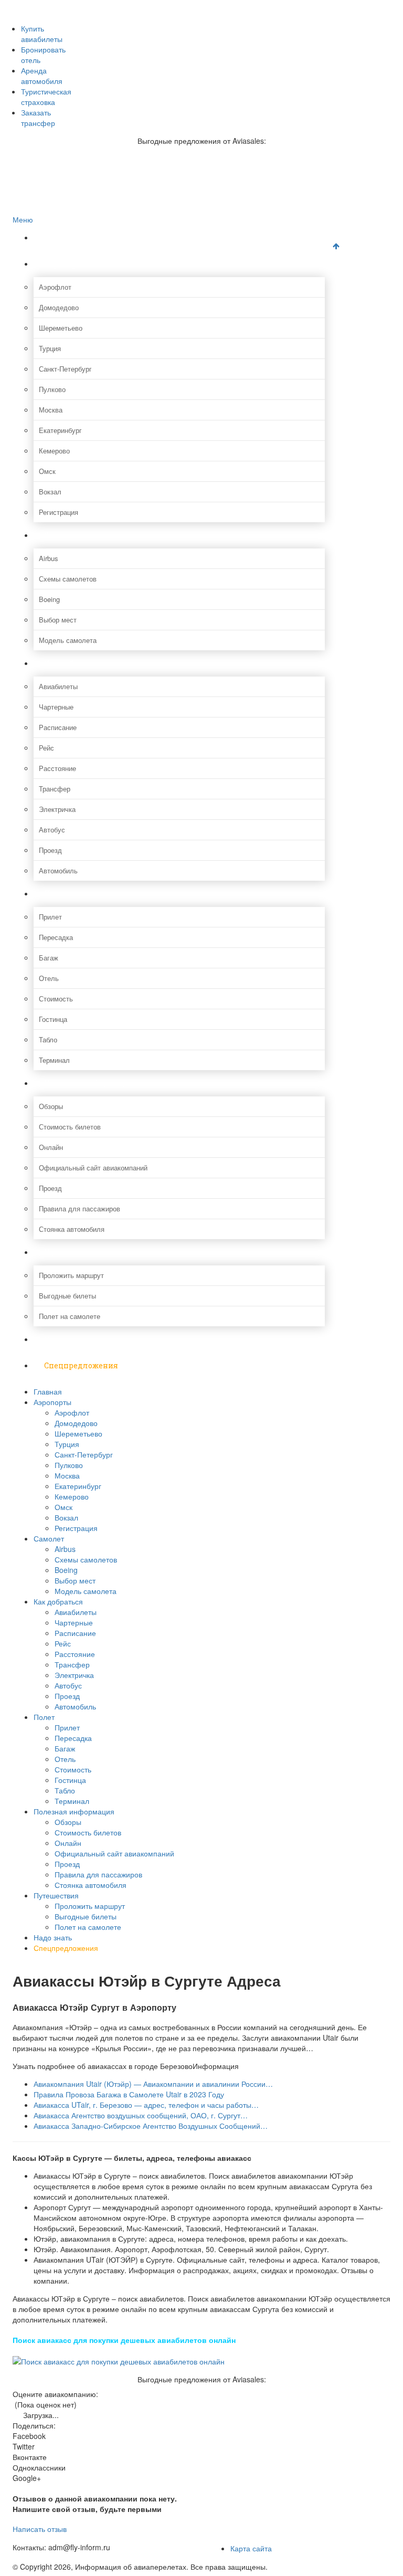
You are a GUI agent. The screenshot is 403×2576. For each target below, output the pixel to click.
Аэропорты (66, 264)
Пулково (52, 389)
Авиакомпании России (69, 6)
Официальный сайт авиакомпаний (93, 1168)
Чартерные (56, 707)
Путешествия (70, 1252)
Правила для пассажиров (79, 1208)
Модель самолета (68, 640)
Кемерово (54, 451)
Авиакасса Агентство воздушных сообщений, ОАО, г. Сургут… (141, 2115)
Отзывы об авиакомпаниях (76, 17)
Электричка (57, 809)
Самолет (61, 535)
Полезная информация (89, 1083)
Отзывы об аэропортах (70, 28)
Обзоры (51, 1106)
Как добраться (72, 663)
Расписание (58, 727)
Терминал (54, 1060)
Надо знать (66, 1339)
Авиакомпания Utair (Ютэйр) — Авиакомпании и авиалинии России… (153, 2084)
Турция (50, 348)
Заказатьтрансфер (38, 118)
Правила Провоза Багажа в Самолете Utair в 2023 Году (129, 2094)
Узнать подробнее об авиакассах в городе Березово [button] (103, 2066)
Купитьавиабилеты (42, 34)
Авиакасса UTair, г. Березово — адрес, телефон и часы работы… (146, 2105)
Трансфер (55, 789)
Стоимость (56, 999)
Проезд (50, 850)
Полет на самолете (70, 1316)
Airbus (49, 558)
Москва (51, 410)
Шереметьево (61, 328)
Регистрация (59, 512)
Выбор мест (58, 620)
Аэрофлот (55, 287)
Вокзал (50, 492)
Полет (56, 894)
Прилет (50, 917)
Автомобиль (58, 870)
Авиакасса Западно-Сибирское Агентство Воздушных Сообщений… (151, 2126)
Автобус (52, 830)
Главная (60, 237)
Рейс (46, 748)
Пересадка (56, 937)
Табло (48, 1039)
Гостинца (53, 1019)
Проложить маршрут (71, 1275)
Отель (49, 978)
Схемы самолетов (68, 579)
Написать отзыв (40, 2529)
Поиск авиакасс (59, 61)
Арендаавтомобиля (42, 76)
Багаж (49, 958)
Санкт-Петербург (65, 369)
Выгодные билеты (67, 1296)
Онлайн (51, 1147)
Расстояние (57, 768)
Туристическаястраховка (46, 97)
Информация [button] (216, 2066)
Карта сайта (251, 2548)
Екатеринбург (60, 430)
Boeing (49, 599)
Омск (47, 471)
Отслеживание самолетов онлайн (87, 39)
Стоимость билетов (70, 1127)
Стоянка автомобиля (72, 1229)
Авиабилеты (58, 686)
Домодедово (59, 307)
